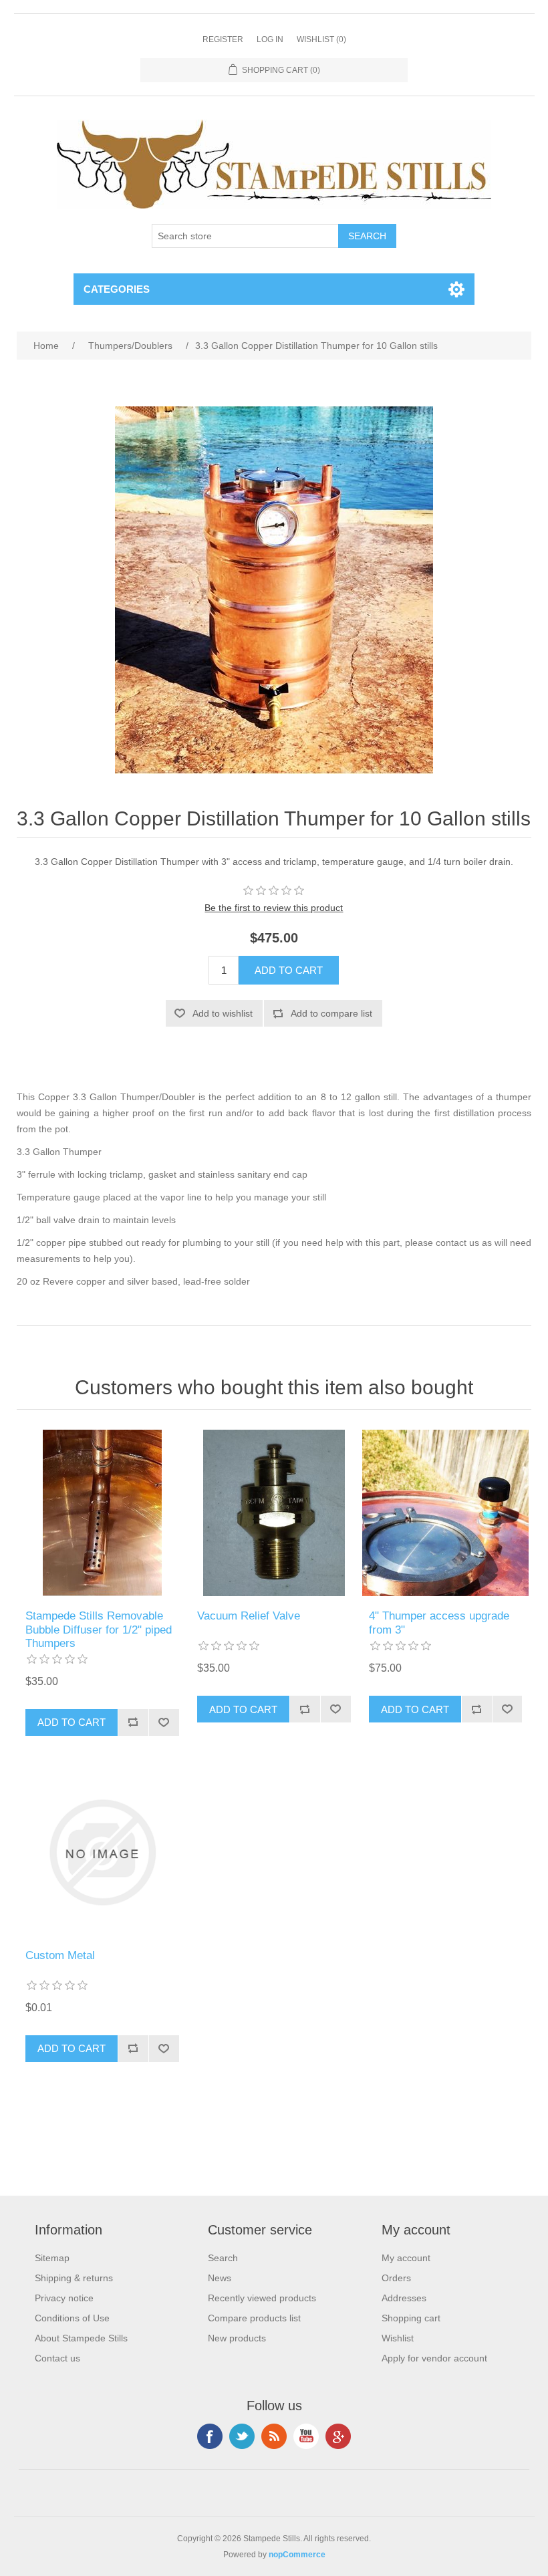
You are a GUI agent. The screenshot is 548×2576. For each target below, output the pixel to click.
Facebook (210, 2436)
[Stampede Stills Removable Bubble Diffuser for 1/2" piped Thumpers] (102, 1513)
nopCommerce (297, 2555)
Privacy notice (64, 2298)
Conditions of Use (72, 2318)
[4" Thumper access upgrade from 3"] (445, 1513)
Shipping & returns (74, 2278)
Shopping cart (411, 2318)
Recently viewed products (262, 2298)
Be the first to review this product (274, 908)
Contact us (57, 2358)
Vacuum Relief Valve (249, 1616)
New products (237, 2338)
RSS (274, 2436)
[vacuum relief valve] (274, 1513)
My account (406, 2258)
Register (223, 39)
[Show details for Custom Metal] (102, 1852)
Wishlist (398, 2338)
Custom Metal (60, 1955)
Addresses (404, 2298)
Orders (396, 2278)
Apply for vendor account (434, 2358)
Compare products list (254, 2318)
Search (223, 2258)
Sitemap (52, 2258)
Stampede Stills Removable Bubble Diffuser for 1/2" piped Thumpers (99, 1630)
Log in (270, 39)
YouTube (306, 2436)
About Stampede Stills (81, 2338)
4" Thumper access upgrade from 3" (439, 1623)
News (220, 2278)
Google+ (338, 2436)
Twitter (242, 2436)
